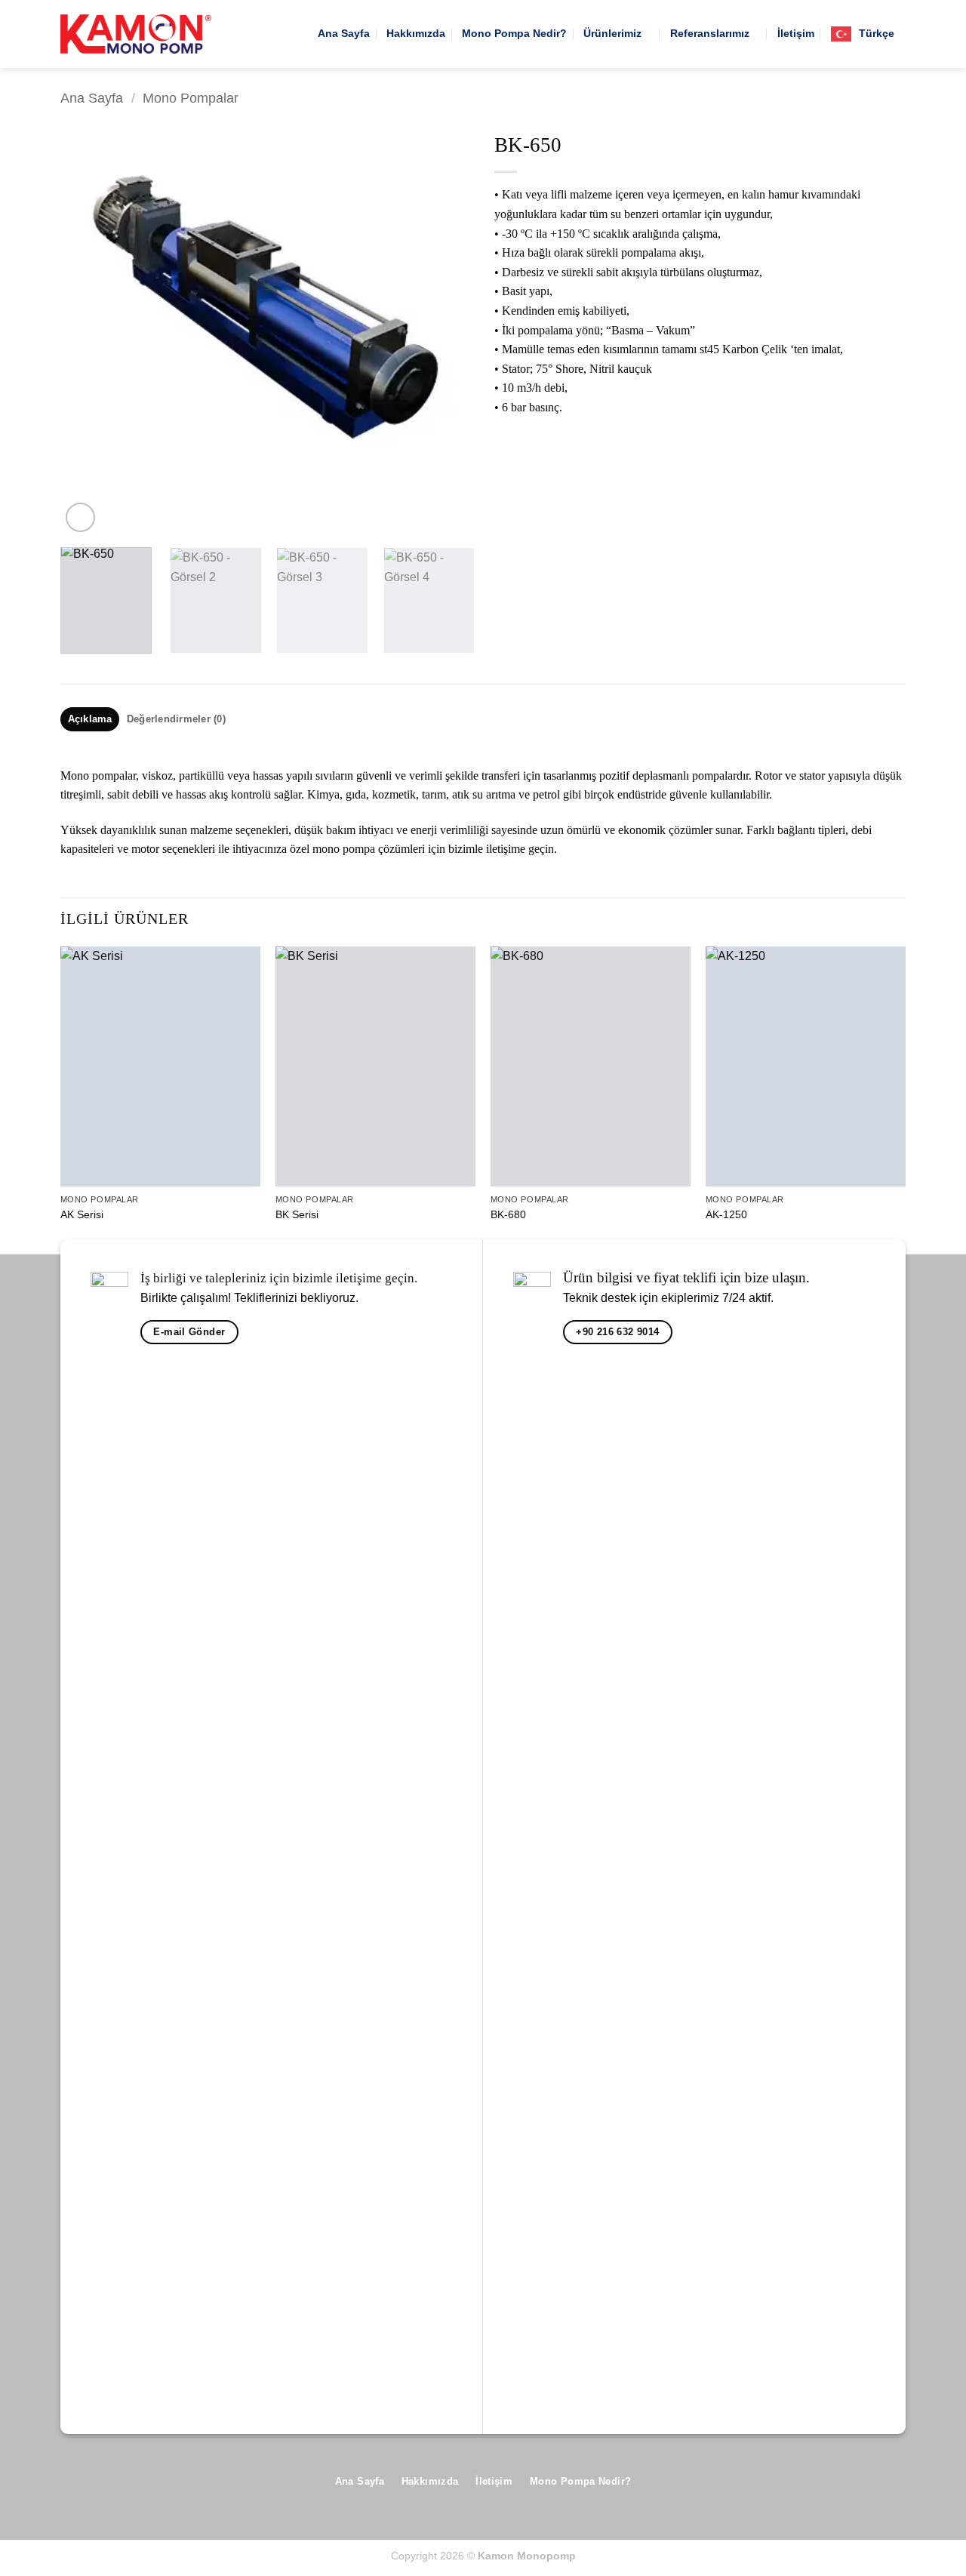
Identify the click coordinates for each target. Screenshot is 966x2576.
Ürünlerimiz (612, 33)
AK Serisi (82, 1214)
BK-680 (508, 1214)
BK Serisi (297, 1214)
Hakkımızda (416, 33)
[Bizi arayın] (846, 2487)
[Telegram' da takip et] (894, 2487)
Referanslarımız (710, 33)
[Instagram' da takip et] (798, 2487)
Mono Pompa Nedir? (514, 33)
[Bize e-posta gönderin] (822, 2487)
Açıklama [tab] (90, 719)
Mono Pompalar (191, 98)
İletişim (796, 33)
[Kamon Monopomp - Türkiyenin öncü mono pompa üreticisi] (136, 34)
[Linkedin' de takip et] (870, 2487)
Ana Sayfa (344, 33)
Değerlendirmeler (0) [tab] (176, 719)
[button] (80, 517)
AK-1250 (726, 1214)
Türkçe (877, 33)
